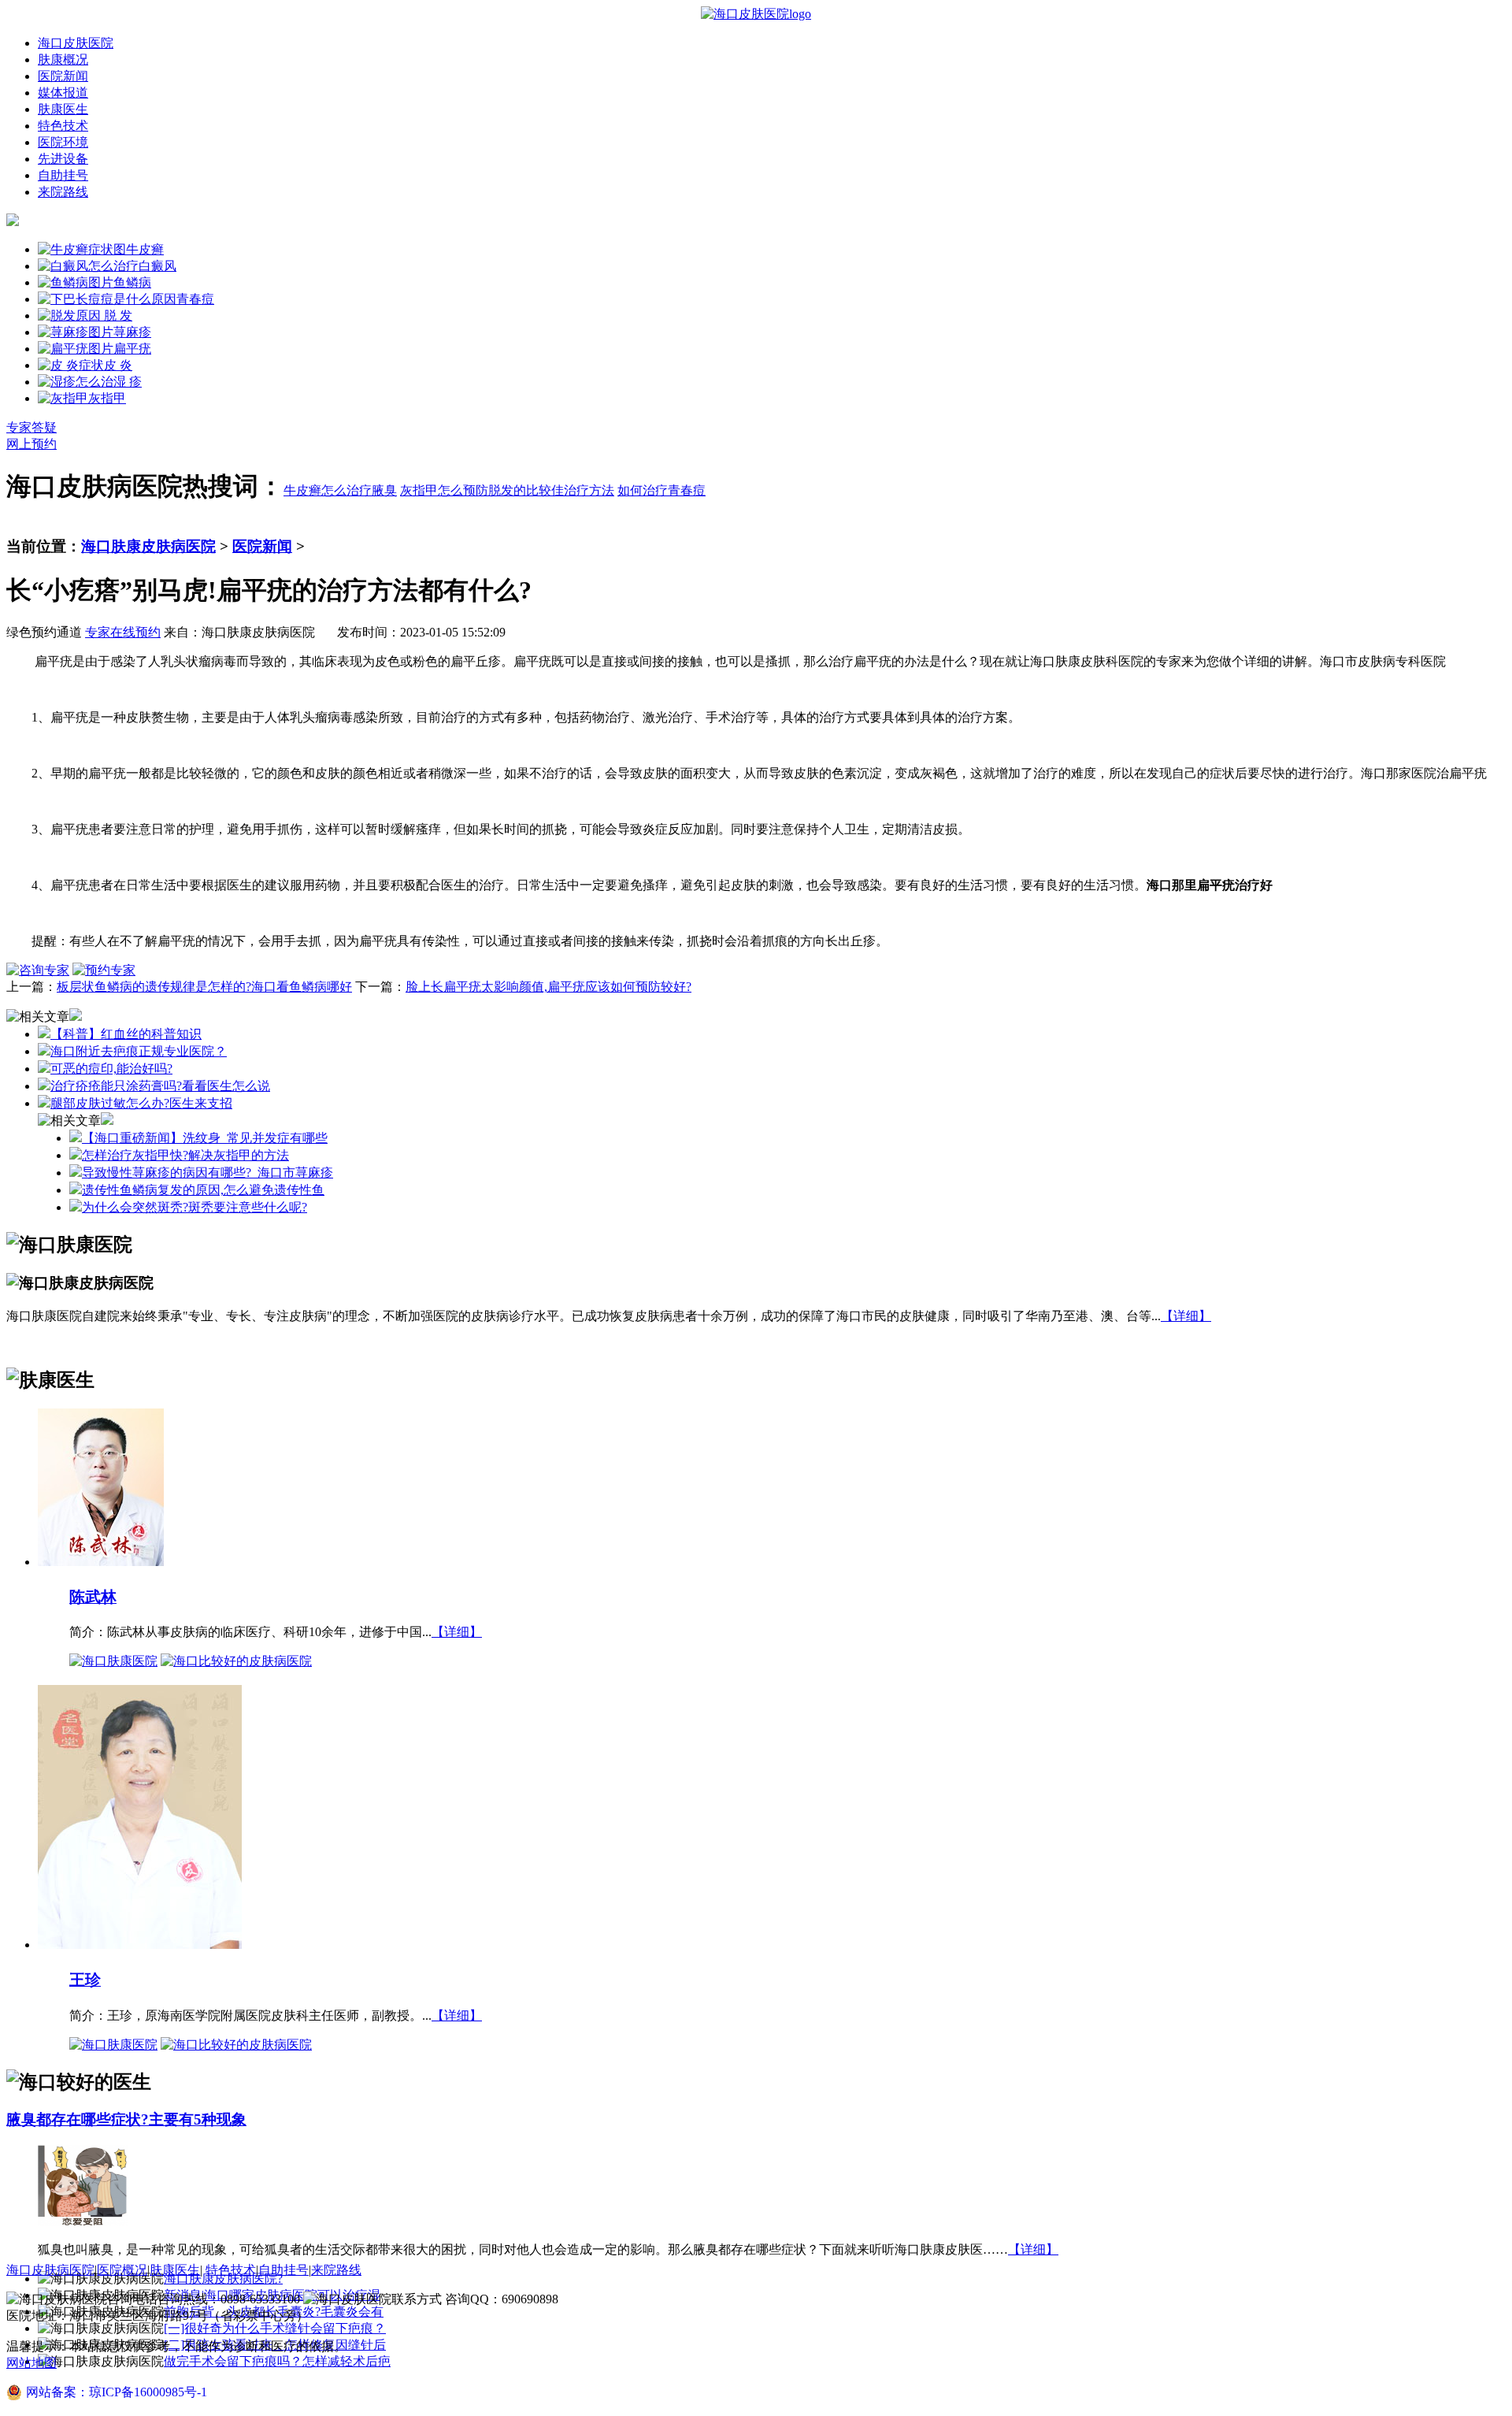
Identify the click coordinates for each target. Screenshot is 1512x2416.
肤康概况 (63, 59)
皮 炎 (118, 365)
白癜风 (157, 266)
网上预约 (31, 444)
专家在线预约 (123, 632)
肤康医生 (63, 109)
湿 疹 (128, 382)
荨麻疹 (132, 332)
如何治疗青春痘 (661, 490)
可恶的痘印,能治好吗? (111, 1069)
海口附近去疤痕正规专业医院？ (139, 1051)
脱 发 (117, 315)
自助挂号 (63, 175)
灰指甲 (107, 398)
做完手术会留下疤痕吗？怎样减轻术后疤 (277, 2361)
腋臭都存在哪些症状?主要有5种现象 (126, 2119)
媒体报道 (63, 93)
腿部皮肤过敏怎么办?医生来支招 (141, 1103)
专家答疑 (31, 427)
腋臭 (384, 490)
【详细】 (1186, 1316)
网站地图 (31, 2363)
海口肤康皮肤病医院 (148, 546)
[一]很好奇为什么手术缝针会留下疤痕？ (275, 2328)
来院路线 (63, 192)
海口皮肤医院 (76, 43)
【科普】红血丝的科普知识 (126, 1034)
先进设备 (63, 159)
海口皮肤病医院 (50, 2270)
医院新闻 (63, 76)
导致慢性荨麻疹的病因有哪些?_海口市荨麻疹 (208, 1173)
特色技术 (63, 126)
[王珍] (140, 1944)
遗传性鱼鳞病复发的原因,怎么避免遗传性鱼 (203, 1190)
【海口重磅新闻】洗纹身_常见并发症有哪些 (205, 1138)
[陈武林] (101, 1561)
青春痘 (195, 299)
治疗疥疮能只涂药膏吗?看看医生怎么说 (160, 1086)
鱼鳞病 (132, 282)
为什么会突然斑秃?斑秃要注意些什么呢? (195, 1207)
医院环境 (63, 142)
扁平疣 (132, 349)
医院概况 (122, 2270)
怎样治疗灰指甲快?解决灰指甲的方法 (185, 1155)
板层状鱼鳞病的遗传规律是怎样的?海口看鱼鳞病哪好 (204, 987)
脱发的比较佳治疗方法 (551, 490)
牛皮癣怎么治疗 (328, 490)
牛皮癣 (145, 249)
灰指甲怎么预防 (444, 490)
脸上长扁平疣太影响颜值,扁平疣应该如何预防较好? (548, 987)
